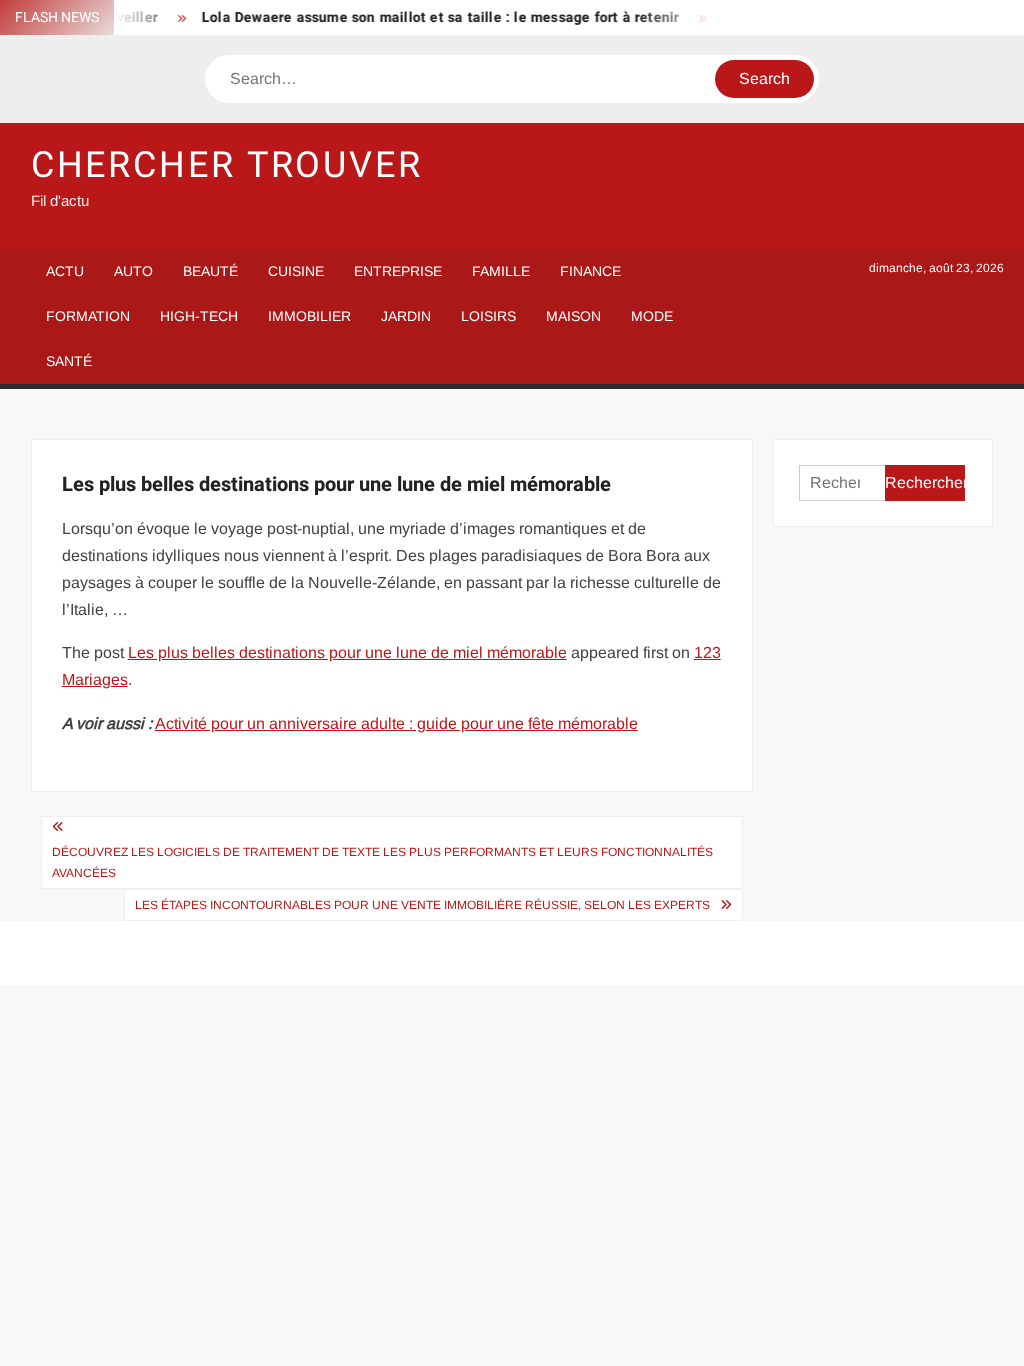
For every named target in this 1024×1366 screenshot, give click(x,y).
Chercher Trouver (227, 165)
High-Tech (199, 316)
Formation (88, 316)
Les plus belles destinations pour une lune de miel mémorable (347, 652)
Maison (573, 316)
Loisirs (488, 316)
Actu (65, 271)
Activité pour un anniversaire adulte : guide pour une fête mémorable (396, 723)
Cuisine (296, 271)
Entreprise (398, 271)
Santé (69, 361)
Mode (652, 316)
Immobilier (309, 316)
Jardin (406, 316)
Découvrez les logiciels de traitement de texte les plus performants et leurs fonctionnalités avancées (382, 862)
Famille (501, 271)
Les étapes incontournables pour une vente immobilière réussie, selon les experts (422, 905)
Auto (133, 271)
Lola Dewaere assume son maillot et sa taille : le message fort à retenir (430, 17)
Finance (590, 271)
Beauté (210, 271)
